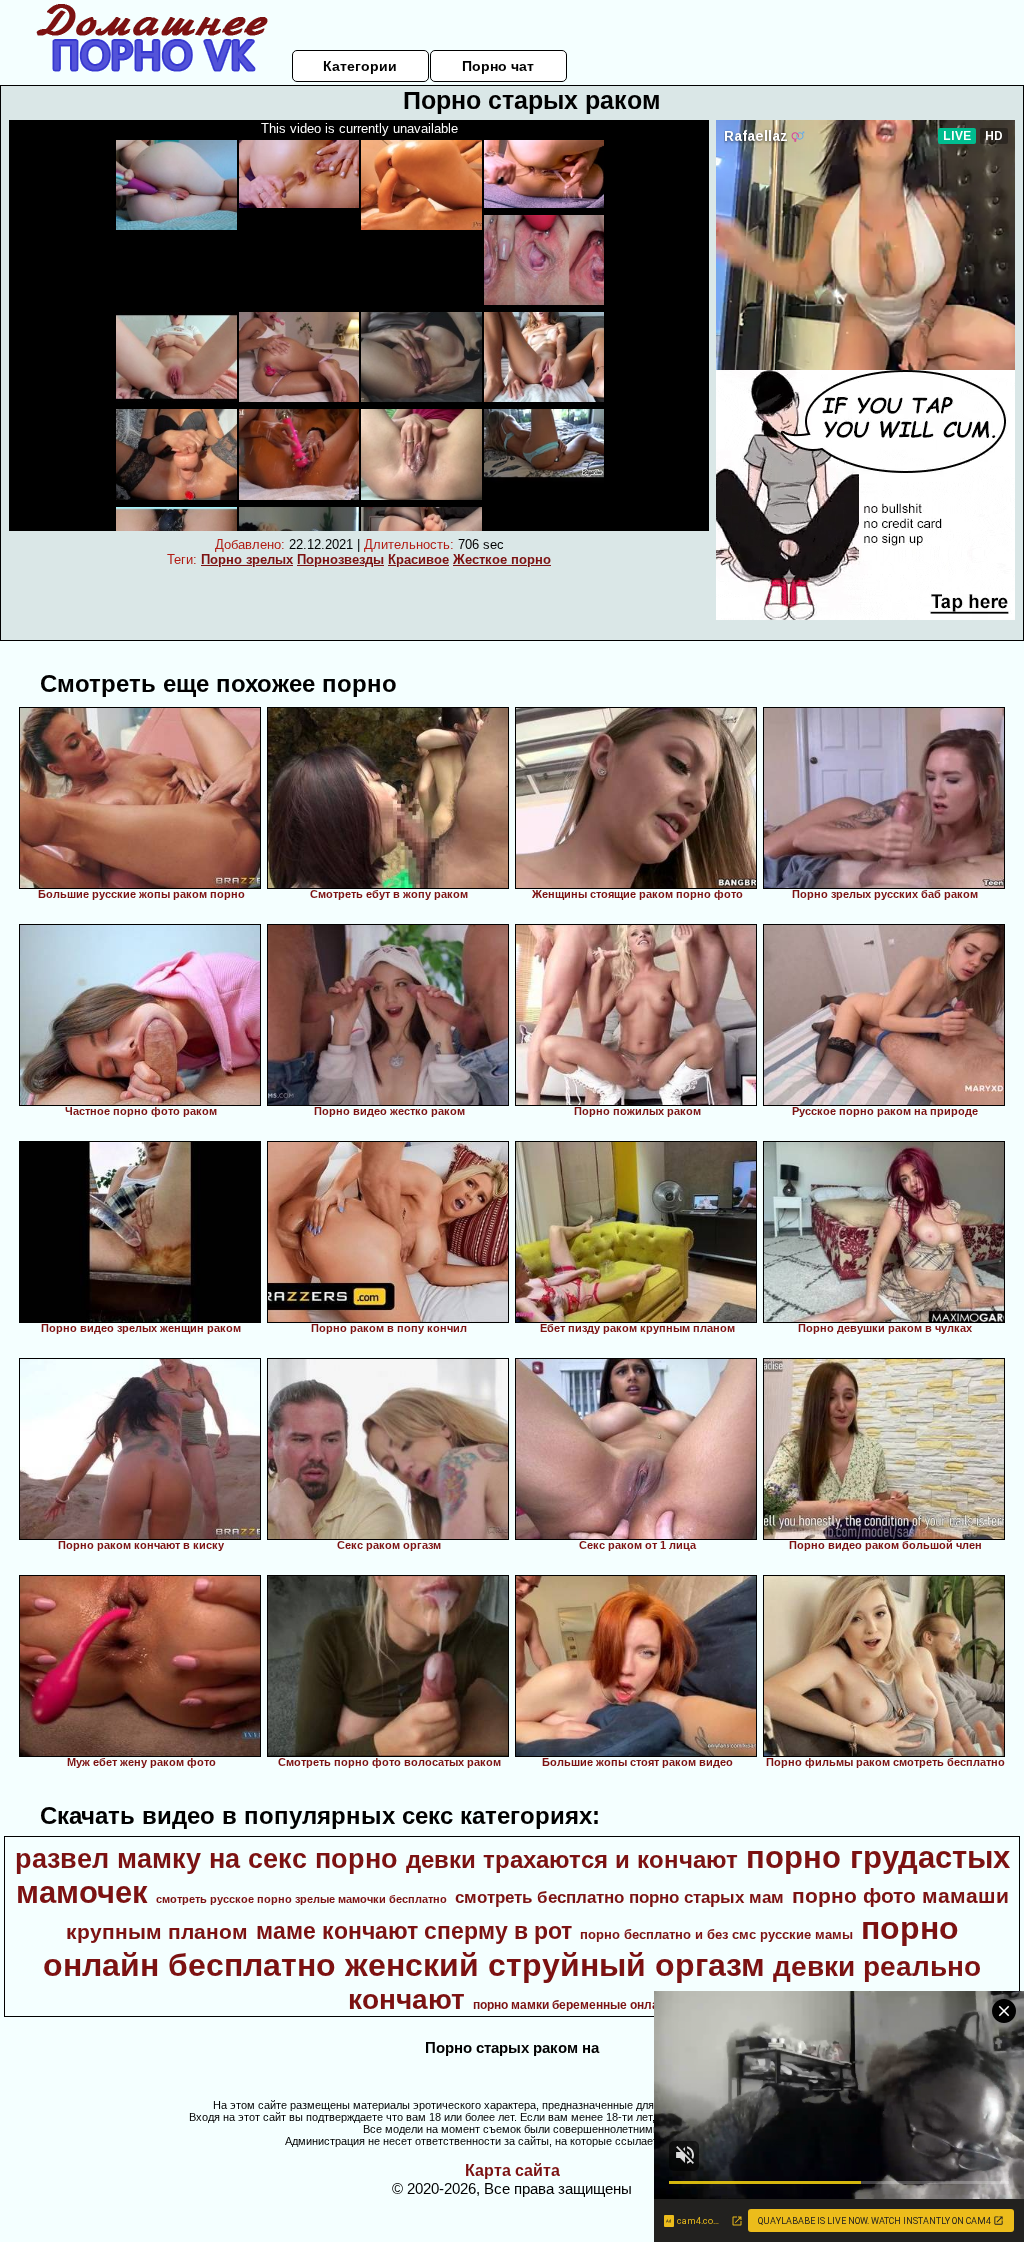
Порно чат (498, 66)
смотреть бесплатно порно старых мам (619, 1897)
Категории (360, 66)
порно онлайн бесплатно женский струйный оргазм (501, 1946)
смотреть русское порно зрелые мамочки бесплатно (301, 1899)
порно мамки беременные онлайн (573, 2005)
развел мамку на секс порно (206, 1859)
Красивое (418, 559)
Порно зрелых (247, 559)
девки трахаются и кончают (572, 1859)
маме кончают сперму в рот (414, 1931)
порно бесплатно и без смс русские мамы (716, 1934)
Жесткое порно (502, 559)
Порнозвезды (340, 559)
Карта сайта (512, 2170)
